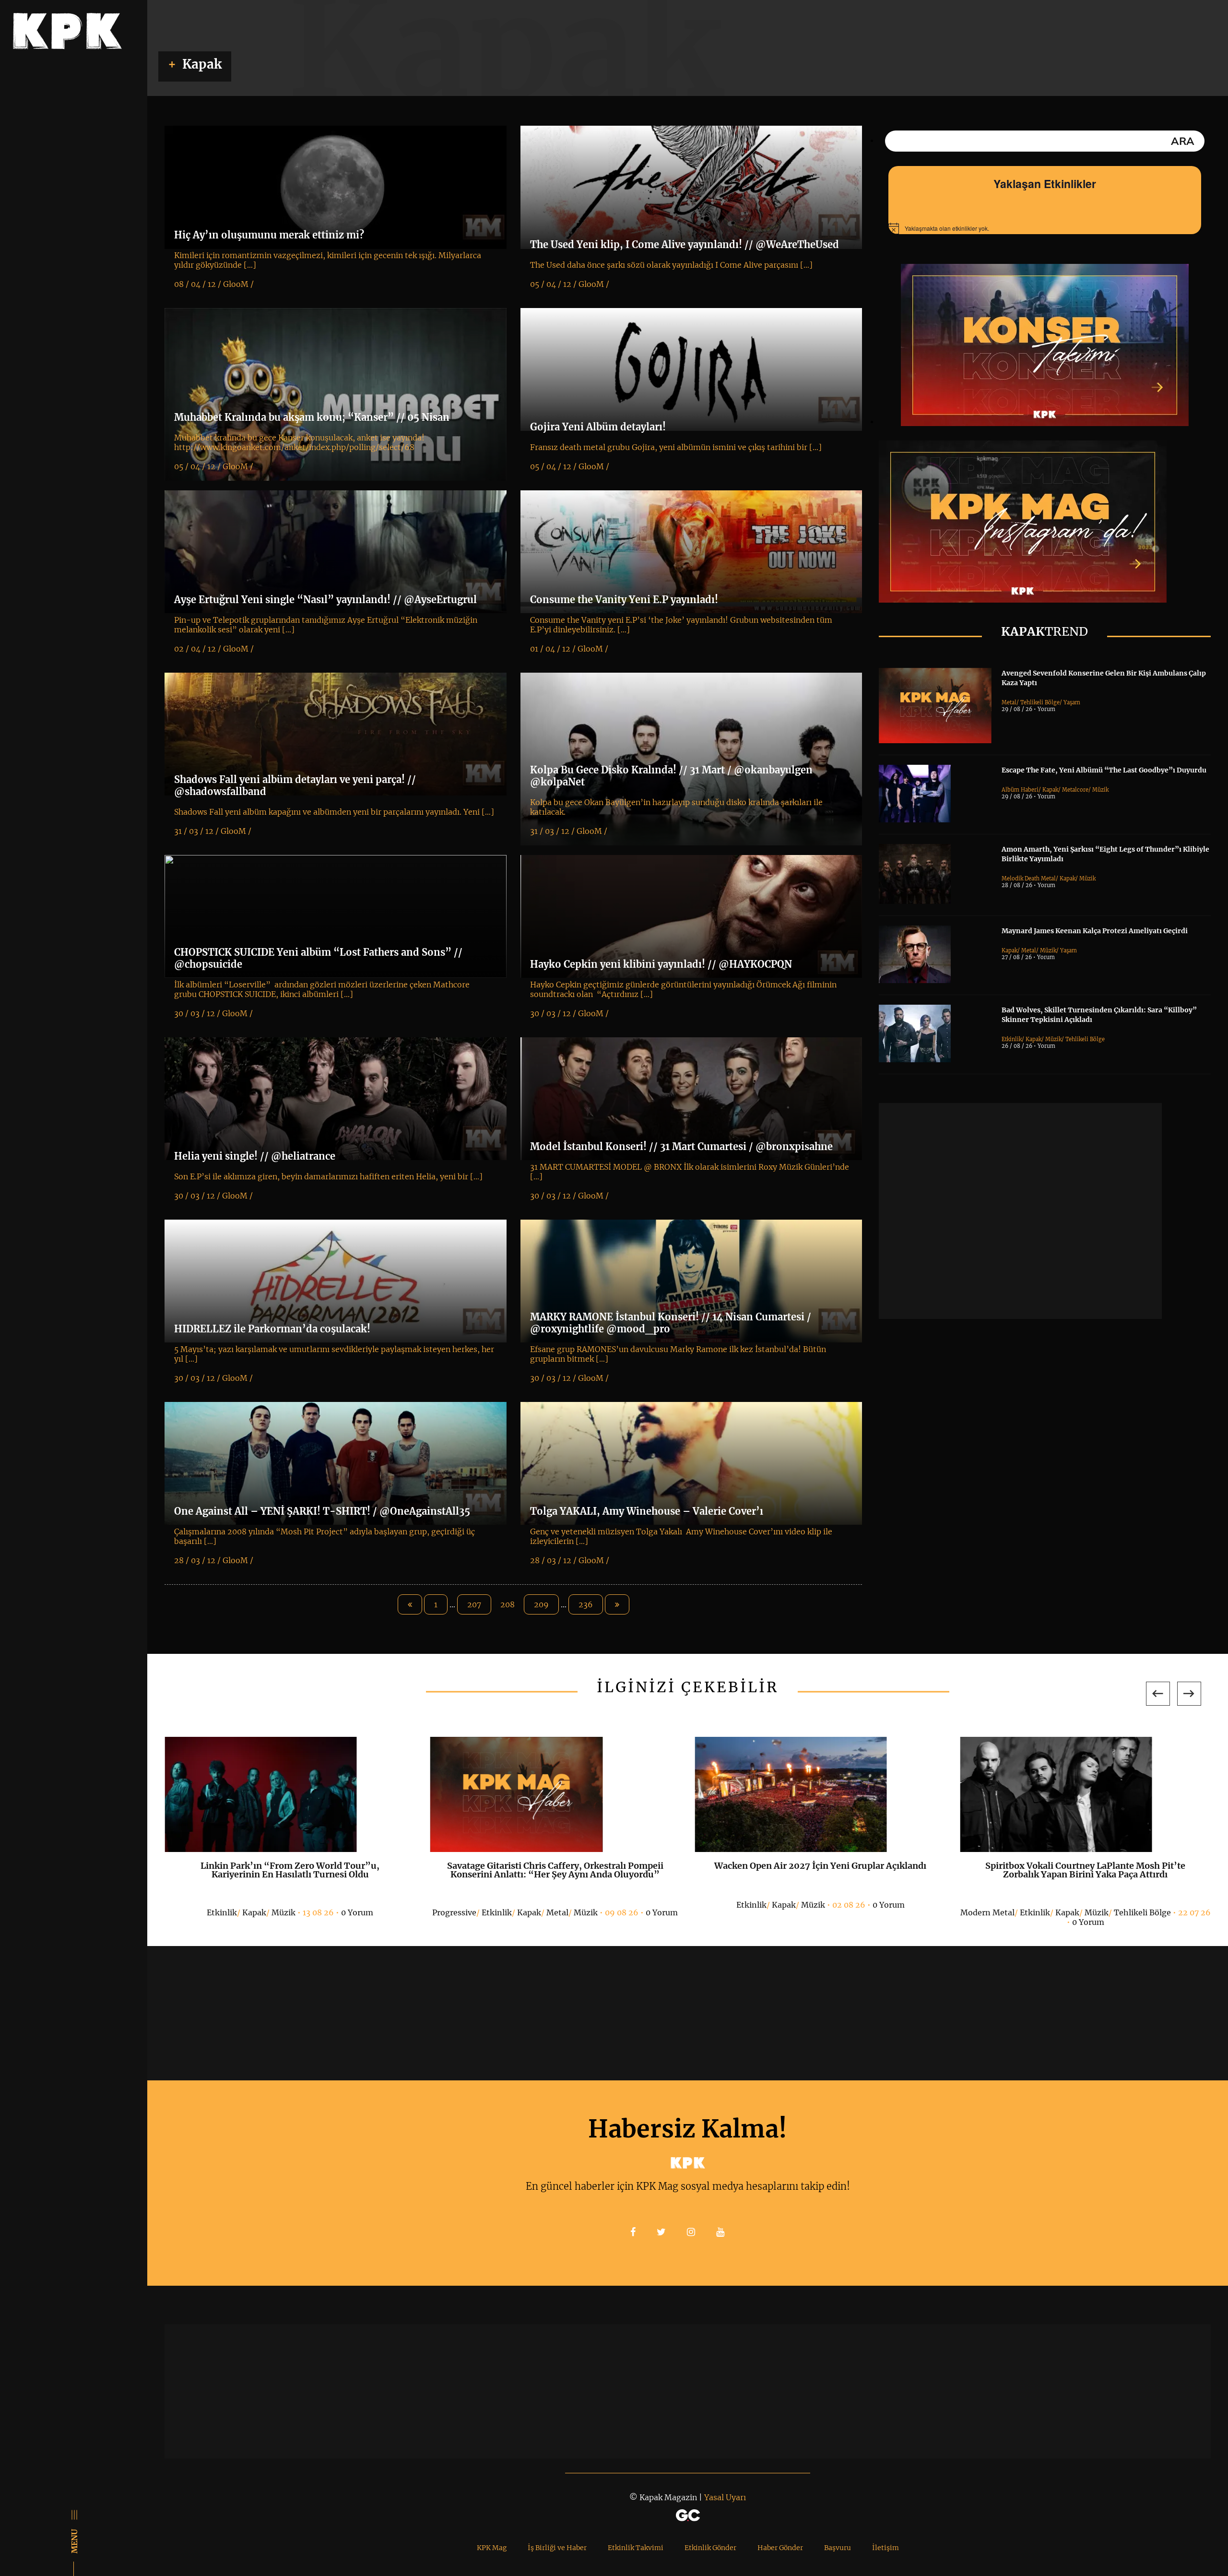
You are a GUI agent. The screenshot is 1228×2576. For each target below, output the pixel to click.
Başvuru (838, 2548)
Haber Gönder (780, 2548)
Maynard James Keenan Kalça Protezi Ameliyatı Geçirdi (1095, 931)
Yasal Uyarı (725, 2497)
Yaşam (1072, 702)
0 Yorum (357, 1912)
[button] (1158, 1694)
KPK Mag (492, 2548)
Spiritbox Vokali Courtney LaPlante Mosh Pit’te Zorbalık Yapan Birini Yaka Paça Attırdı (1085, 1870)
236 (586, 1604)
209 (541, 1604)
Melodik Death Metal (1029, 878)
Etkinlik (1012, 1039)
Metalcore (1075, 790)
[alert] (1045, 228)
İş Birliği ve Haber (557, 2548)
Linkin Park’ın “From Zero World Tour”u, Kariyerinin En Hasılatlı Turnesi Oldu (290, 1870)
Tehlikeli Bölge (1040, 702)
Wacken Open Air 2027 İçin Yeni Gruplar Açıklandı (820, 1866)
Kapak (1050, 790)
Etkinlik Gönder (710, 2548)
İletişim (886, 2548)
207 (474, 1604)
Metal (1009, 702)
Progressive (454, 1912)
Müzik (1100, 790)
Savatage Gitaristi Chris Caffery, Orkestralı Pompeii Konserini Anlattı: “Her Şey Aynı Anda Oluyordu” (555, 1870)
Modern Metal (987, 1912)
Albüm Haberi (1020, 790)
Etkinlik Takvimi (636, 2548)
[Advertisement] (1020, 1211)
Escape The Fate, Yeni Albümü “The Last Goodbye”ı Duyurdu (1104, 770)
